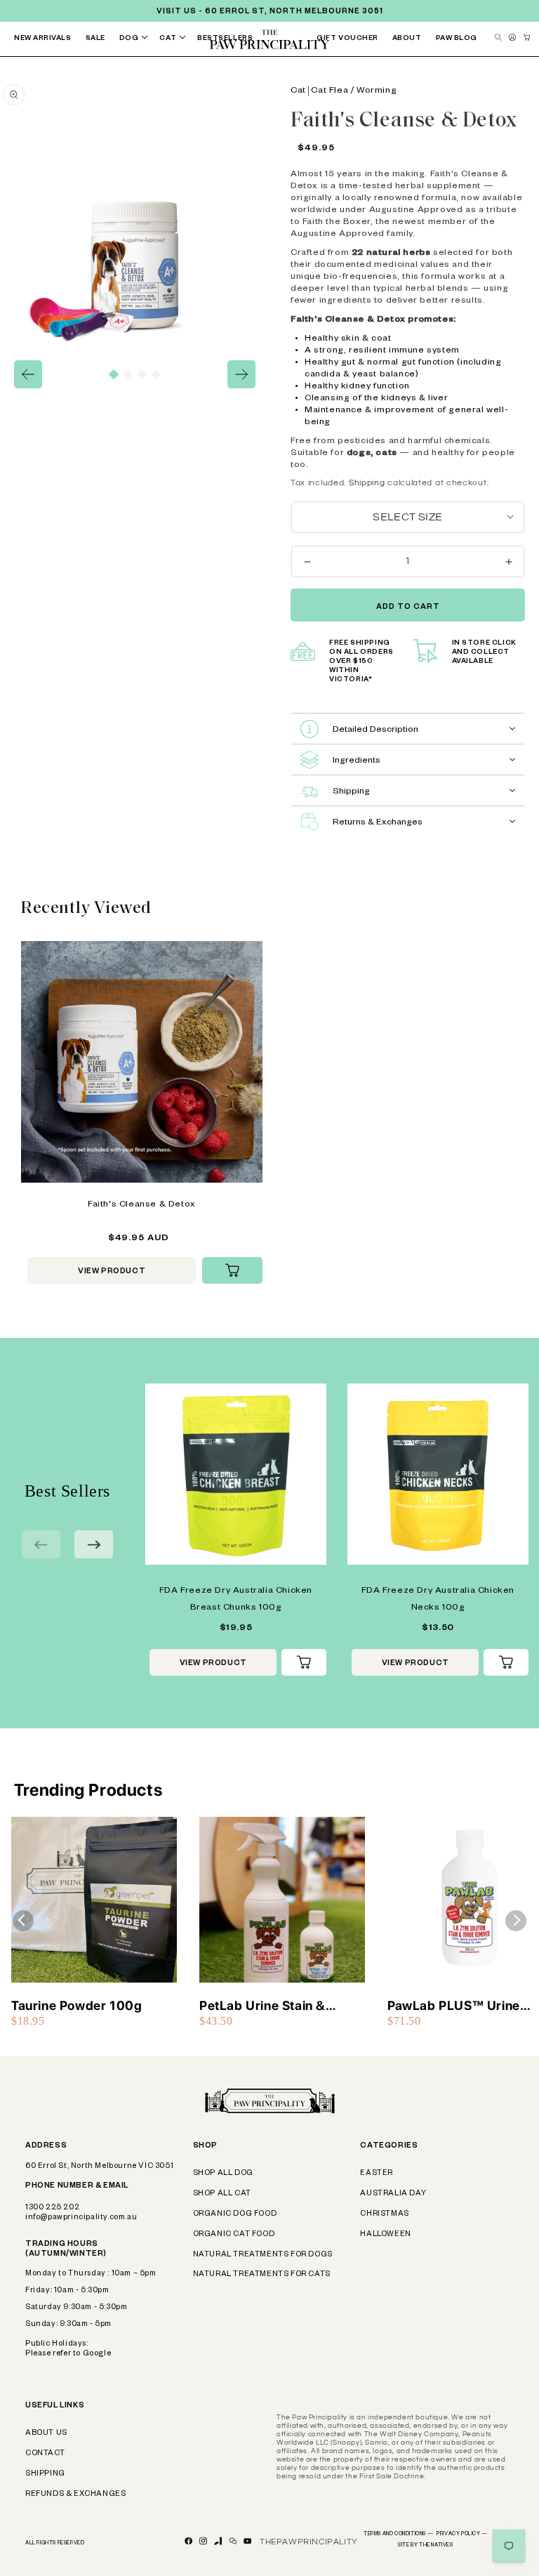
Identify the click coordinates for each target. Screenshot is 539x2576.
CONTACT (45, 2454)
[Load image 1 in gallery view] (114, 374)
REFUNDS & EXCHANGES (75, 2495)
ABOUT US (46, 2433)
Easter (377, 2174)
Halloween (385, 2235)
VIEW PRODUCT (112, 1272)
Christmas (384, 2214)
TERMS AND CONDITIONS (398, 2535)
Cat (298, 91)
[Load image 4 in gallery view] (156, 374)
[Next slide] (94, 1544)
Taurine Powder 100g (76, 2005)
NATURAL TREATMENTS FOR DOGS (263, 2255)
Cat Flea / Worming (354, 91)
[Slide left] (28, 374)
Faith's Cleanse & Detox (142, 1205)
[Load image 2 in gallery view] (128, 374)
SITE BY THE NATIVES (425, 2546)
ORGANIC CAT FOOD (234, 2235)
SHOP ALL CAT (222, 2194)
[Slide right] (241, 374)
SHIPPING (45, 2474)
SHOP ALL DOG (223, 2174)
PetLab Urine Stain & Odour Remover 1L (262, 2006)
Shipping (367, 483)
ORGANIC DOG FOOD (235, 2214)
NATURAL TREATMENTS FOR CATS (262, 2275)
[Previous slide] (41, 1544)
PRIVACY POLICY (462, 2535)
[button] (137, 39)
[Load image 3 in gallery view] (142, 374)
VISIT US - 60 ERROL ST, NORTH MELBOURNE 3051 (270, 12)
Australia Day (393, 2194)
